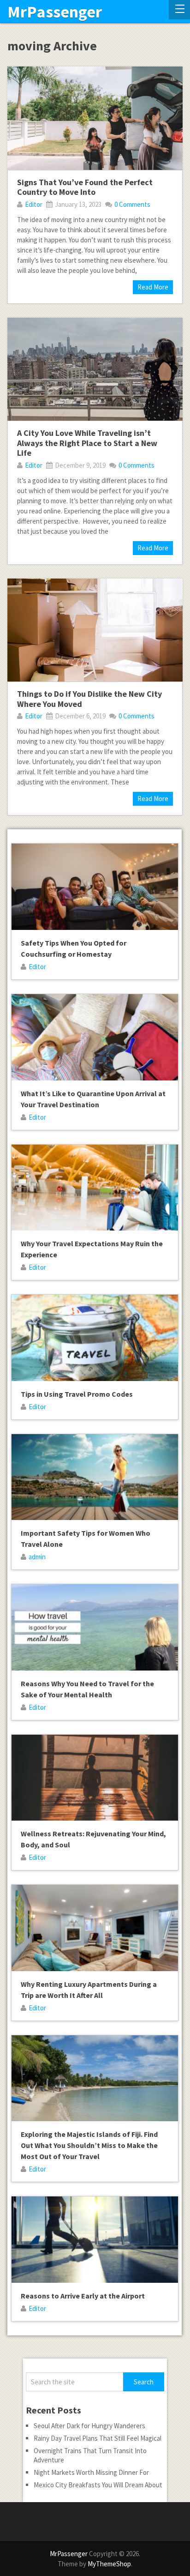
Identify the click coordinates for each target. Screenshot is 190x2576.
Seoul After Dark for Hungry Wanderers (89, 2426)
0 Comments (132, 204)
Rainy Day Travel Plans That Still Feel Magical (98, 2438)
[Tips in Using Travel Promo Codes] (95, 1338)
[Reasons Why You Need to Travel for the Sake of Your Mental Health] (95, 1627)
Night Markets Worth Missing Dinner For (91, 2472)
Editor (34, 204)
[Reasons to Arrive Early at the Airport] (95, 2240)
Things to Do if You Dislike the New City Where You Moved (89, 699)
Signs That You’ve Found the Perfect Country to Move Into (85, 187)
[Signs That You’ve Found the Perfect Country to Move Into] (95, 118)
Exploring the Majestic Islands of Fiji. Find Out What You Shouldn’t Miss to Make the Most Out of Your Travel (89, 2145)
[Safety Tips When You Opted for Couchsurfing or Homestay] (95, 887)
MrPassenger (55, 12)
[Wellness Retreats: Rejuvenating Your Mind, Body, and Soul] (95, 1778)
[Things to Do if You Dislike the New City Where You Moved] (95, 630)
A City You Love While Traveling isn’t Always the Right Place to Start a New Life (87, 443)
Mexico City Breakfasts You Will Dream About (98, 2485)
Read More (153, 287)
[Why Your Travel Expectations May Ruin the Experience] (95, 1188)
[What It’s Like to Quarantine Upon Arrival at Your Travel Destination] (95, 1037)
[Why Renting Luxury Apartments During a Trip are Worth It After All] (95, 1928)
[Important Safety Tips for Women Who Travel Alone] (95, 1477)
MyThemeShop (109, 2564)
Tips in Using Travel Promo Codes (77, 1394)
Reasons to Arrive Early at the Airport (83, 2296)
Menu (179, 10)
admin (37, 1557)
